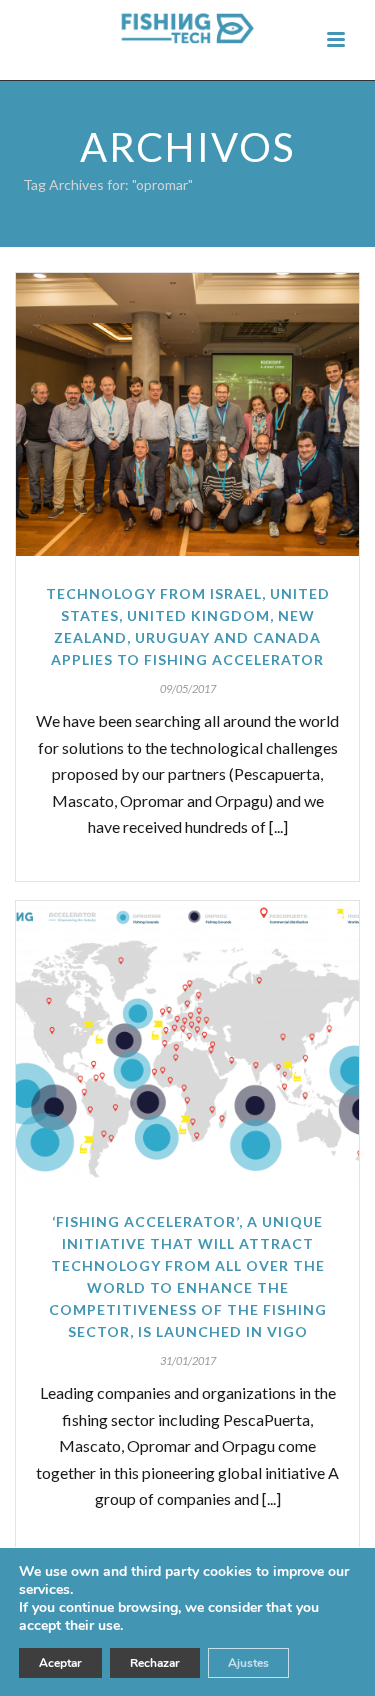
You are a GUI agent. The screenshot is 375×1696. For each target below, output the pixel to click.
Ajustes (248, 1663)
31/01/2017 (188, 1360)
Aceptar (60, 1663)
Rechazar (155, 1663)
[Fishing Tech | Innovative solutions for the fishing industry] (188, 34)
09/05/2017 (188, 688)
